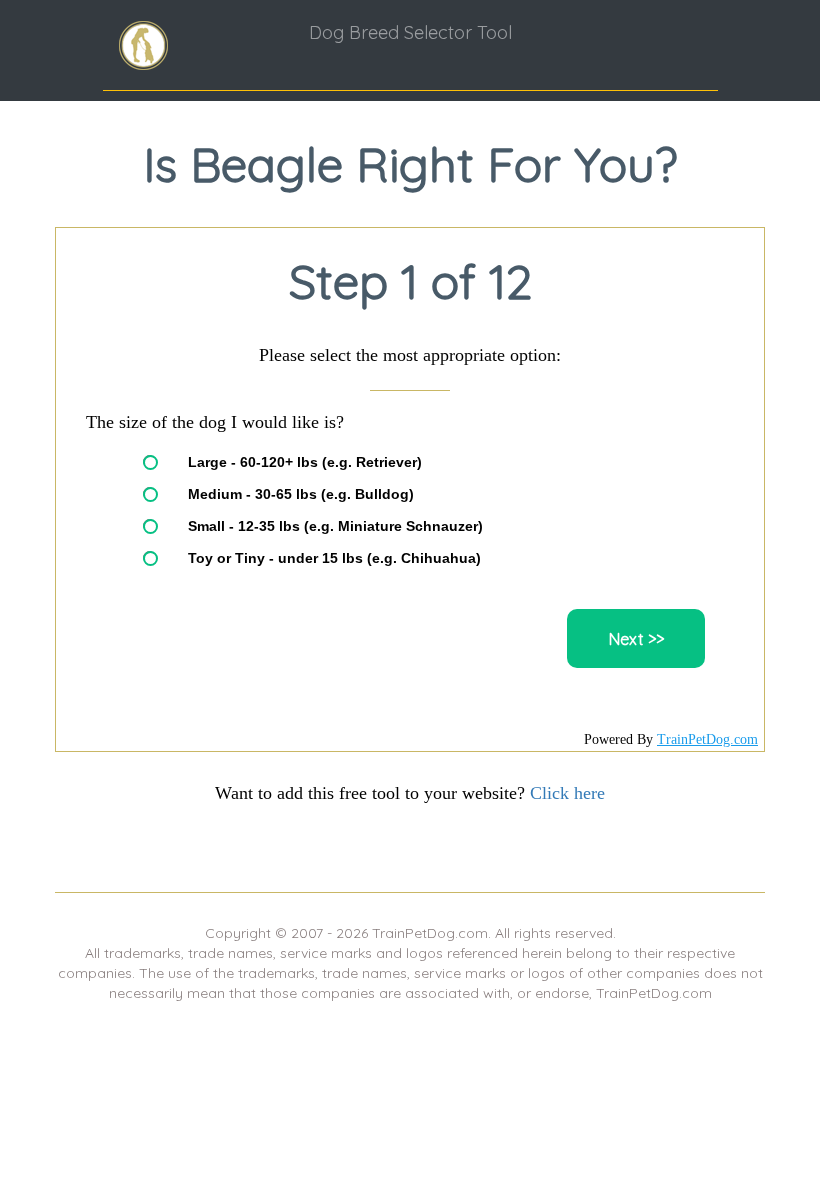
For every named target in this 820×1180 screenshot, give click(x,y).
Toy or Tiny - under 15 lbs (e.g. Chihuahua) (334, 558)
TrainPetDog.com (707, 739)
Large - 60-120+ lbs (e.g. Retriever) (305, 462)
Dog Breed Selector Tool (410, 32)
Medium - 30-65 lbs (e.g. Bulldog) (301, 494)
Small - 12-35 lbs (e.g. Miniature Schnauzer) (335, 526)
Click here (567, 793)
